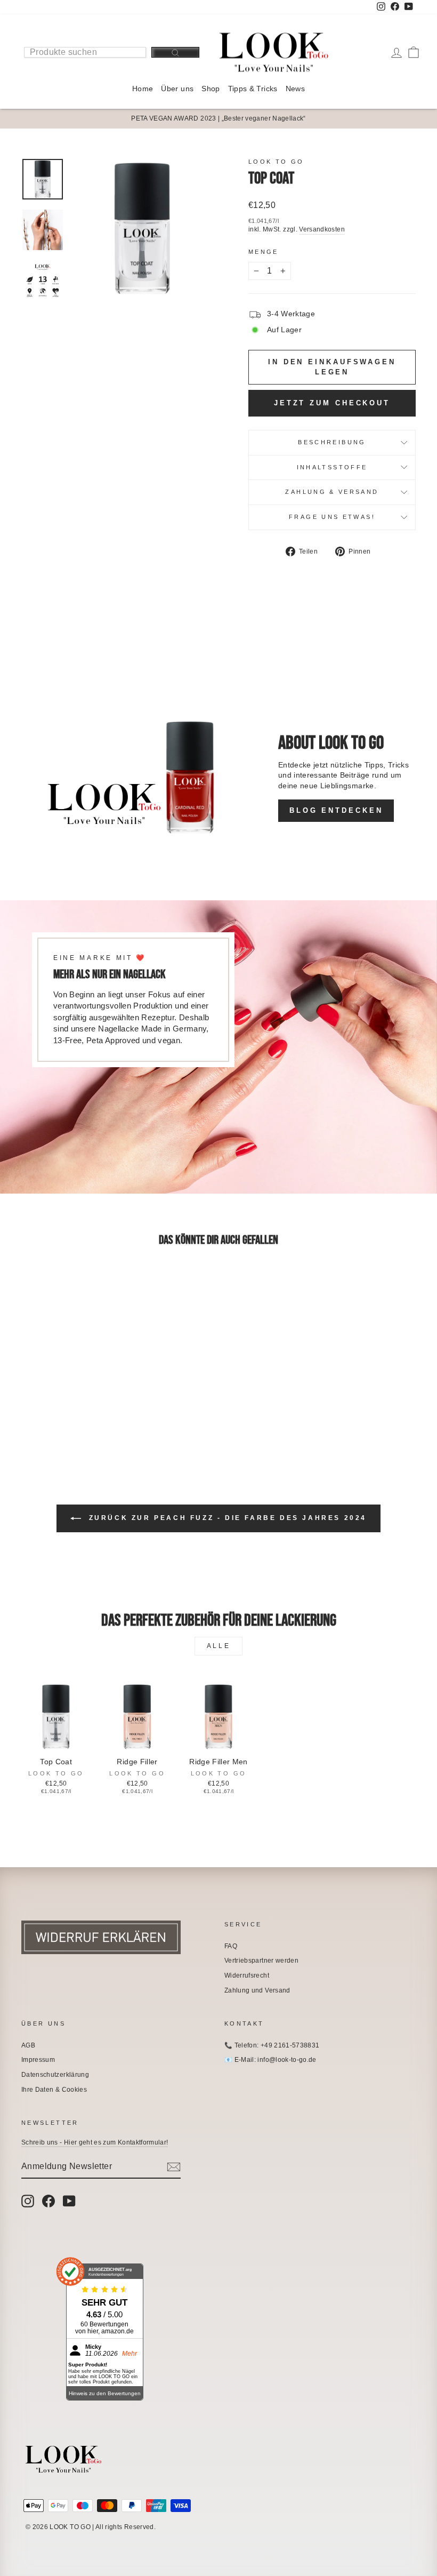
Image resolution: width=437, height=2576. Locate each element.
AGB (28, 2045)
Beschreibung (332, 442)
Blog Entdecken (336, 810)
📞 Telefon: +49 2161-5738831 (272, 2045)
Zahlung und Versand (257, 1990)
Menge (264, 252)
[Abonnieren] (174, 2167)
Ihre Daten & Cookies (54, 2090)
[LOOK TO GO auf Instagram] (28, 2201)
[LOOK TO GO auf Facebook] (48, 2201)
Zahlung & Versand (332, 492)
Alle (218, 1646)
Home (143, 89)
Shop (211, 89)
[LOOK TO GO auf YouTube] (69, 2201)
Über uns (177, 89)
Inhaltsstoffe (332, 467)
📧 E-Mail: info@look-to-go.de (270, 2060)
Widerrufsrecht (247, 1975)
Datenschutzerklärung (55, 2075)
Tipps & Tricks (253, 89)
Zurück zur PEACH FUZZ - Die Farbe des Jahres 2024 (226, 1518)
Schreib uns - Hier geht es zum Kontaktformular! (95, 2142)
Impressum (38, 2060)
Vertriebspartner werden (261, 1961)
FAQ (231, 1946)
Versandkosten (322, 229)
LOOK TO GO (276, 162)
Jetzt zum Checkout (332, 403)
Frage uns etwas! (332, 517)
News (295, 89)
